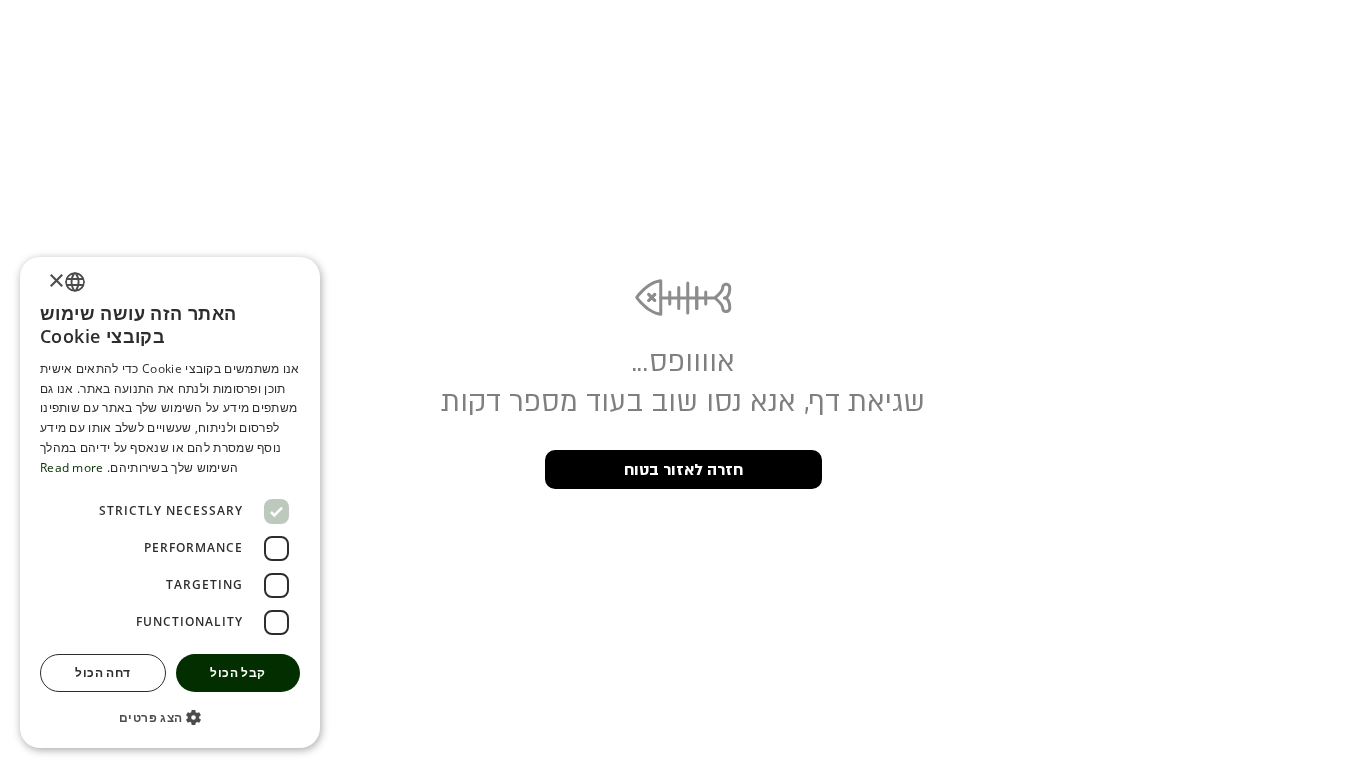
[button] (170, 716)
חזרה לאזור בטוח (683, 470)
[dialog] (170, 502)
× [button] (57, 281)
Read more (72, 467)
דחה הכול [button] (102, 672)
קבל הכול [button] (237, 672)
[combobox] (75, 282)
